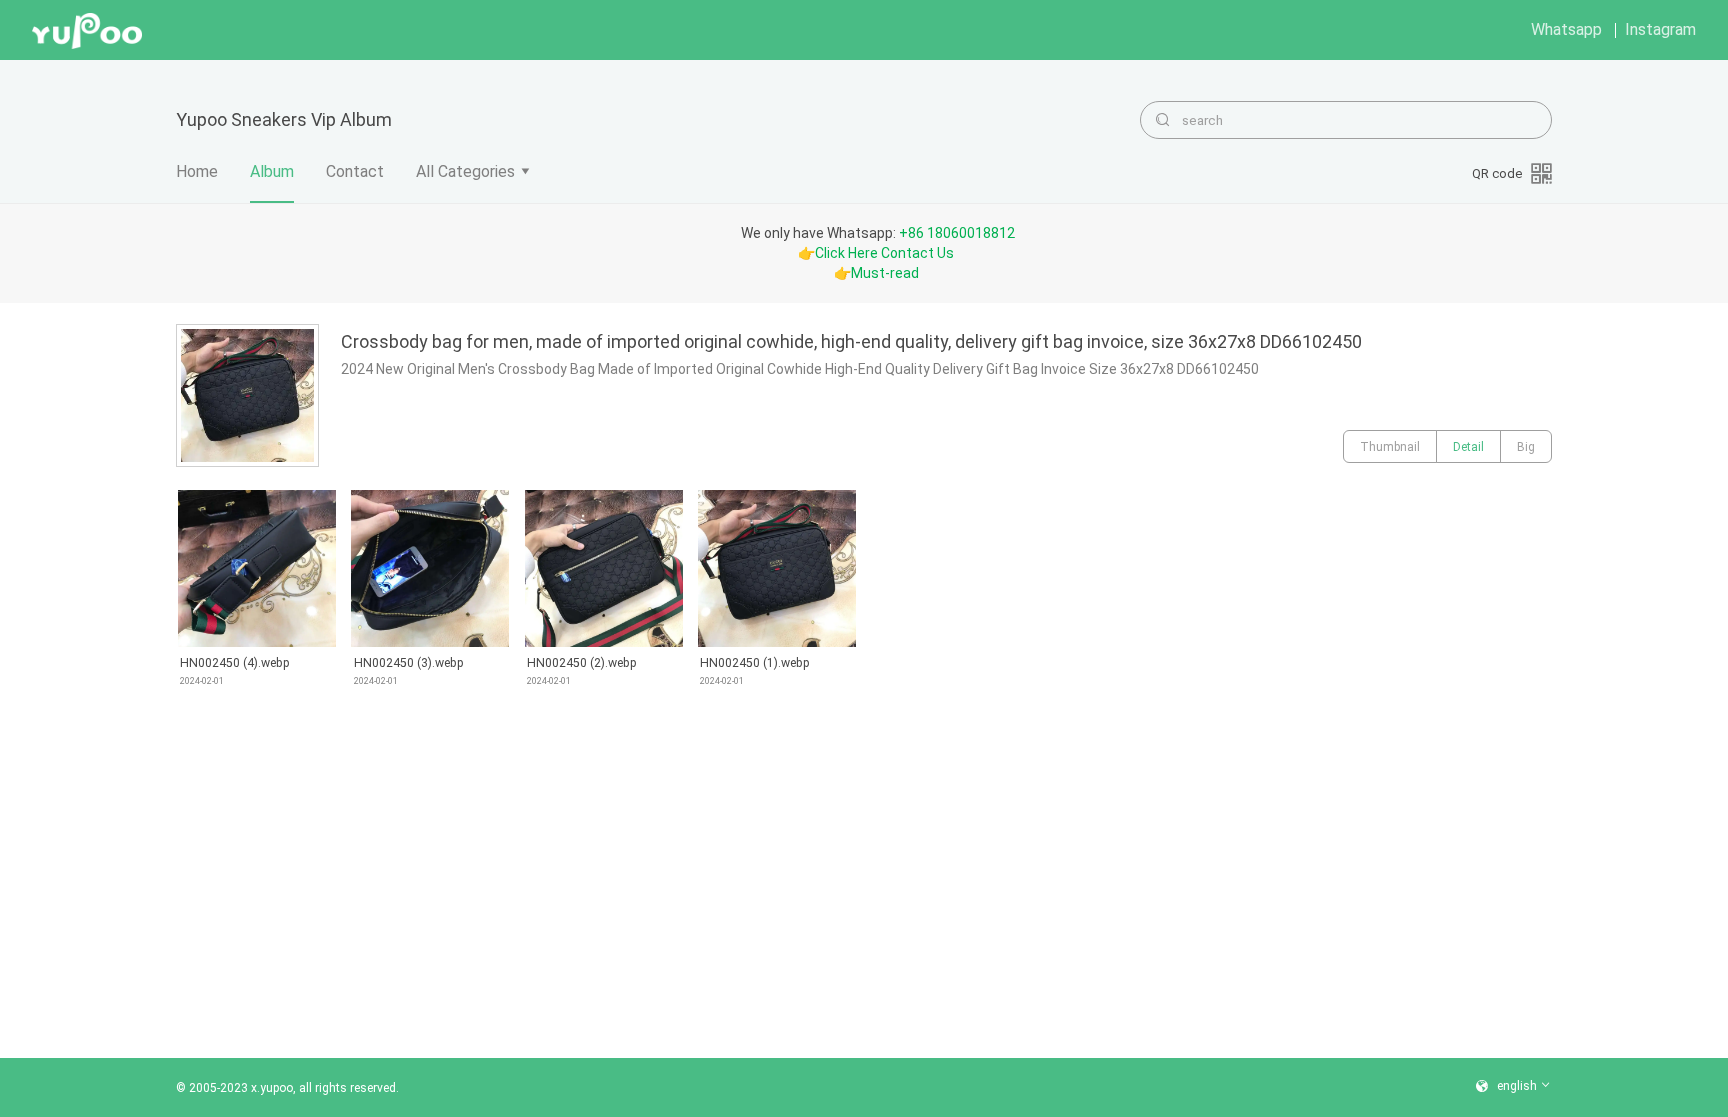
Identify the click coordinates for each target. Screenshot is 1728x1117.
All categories (465, 171)
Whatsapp (1566, 29)
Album (272, 171)
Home (197, 171)
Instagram (1660, 29)
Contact (355, 171)
